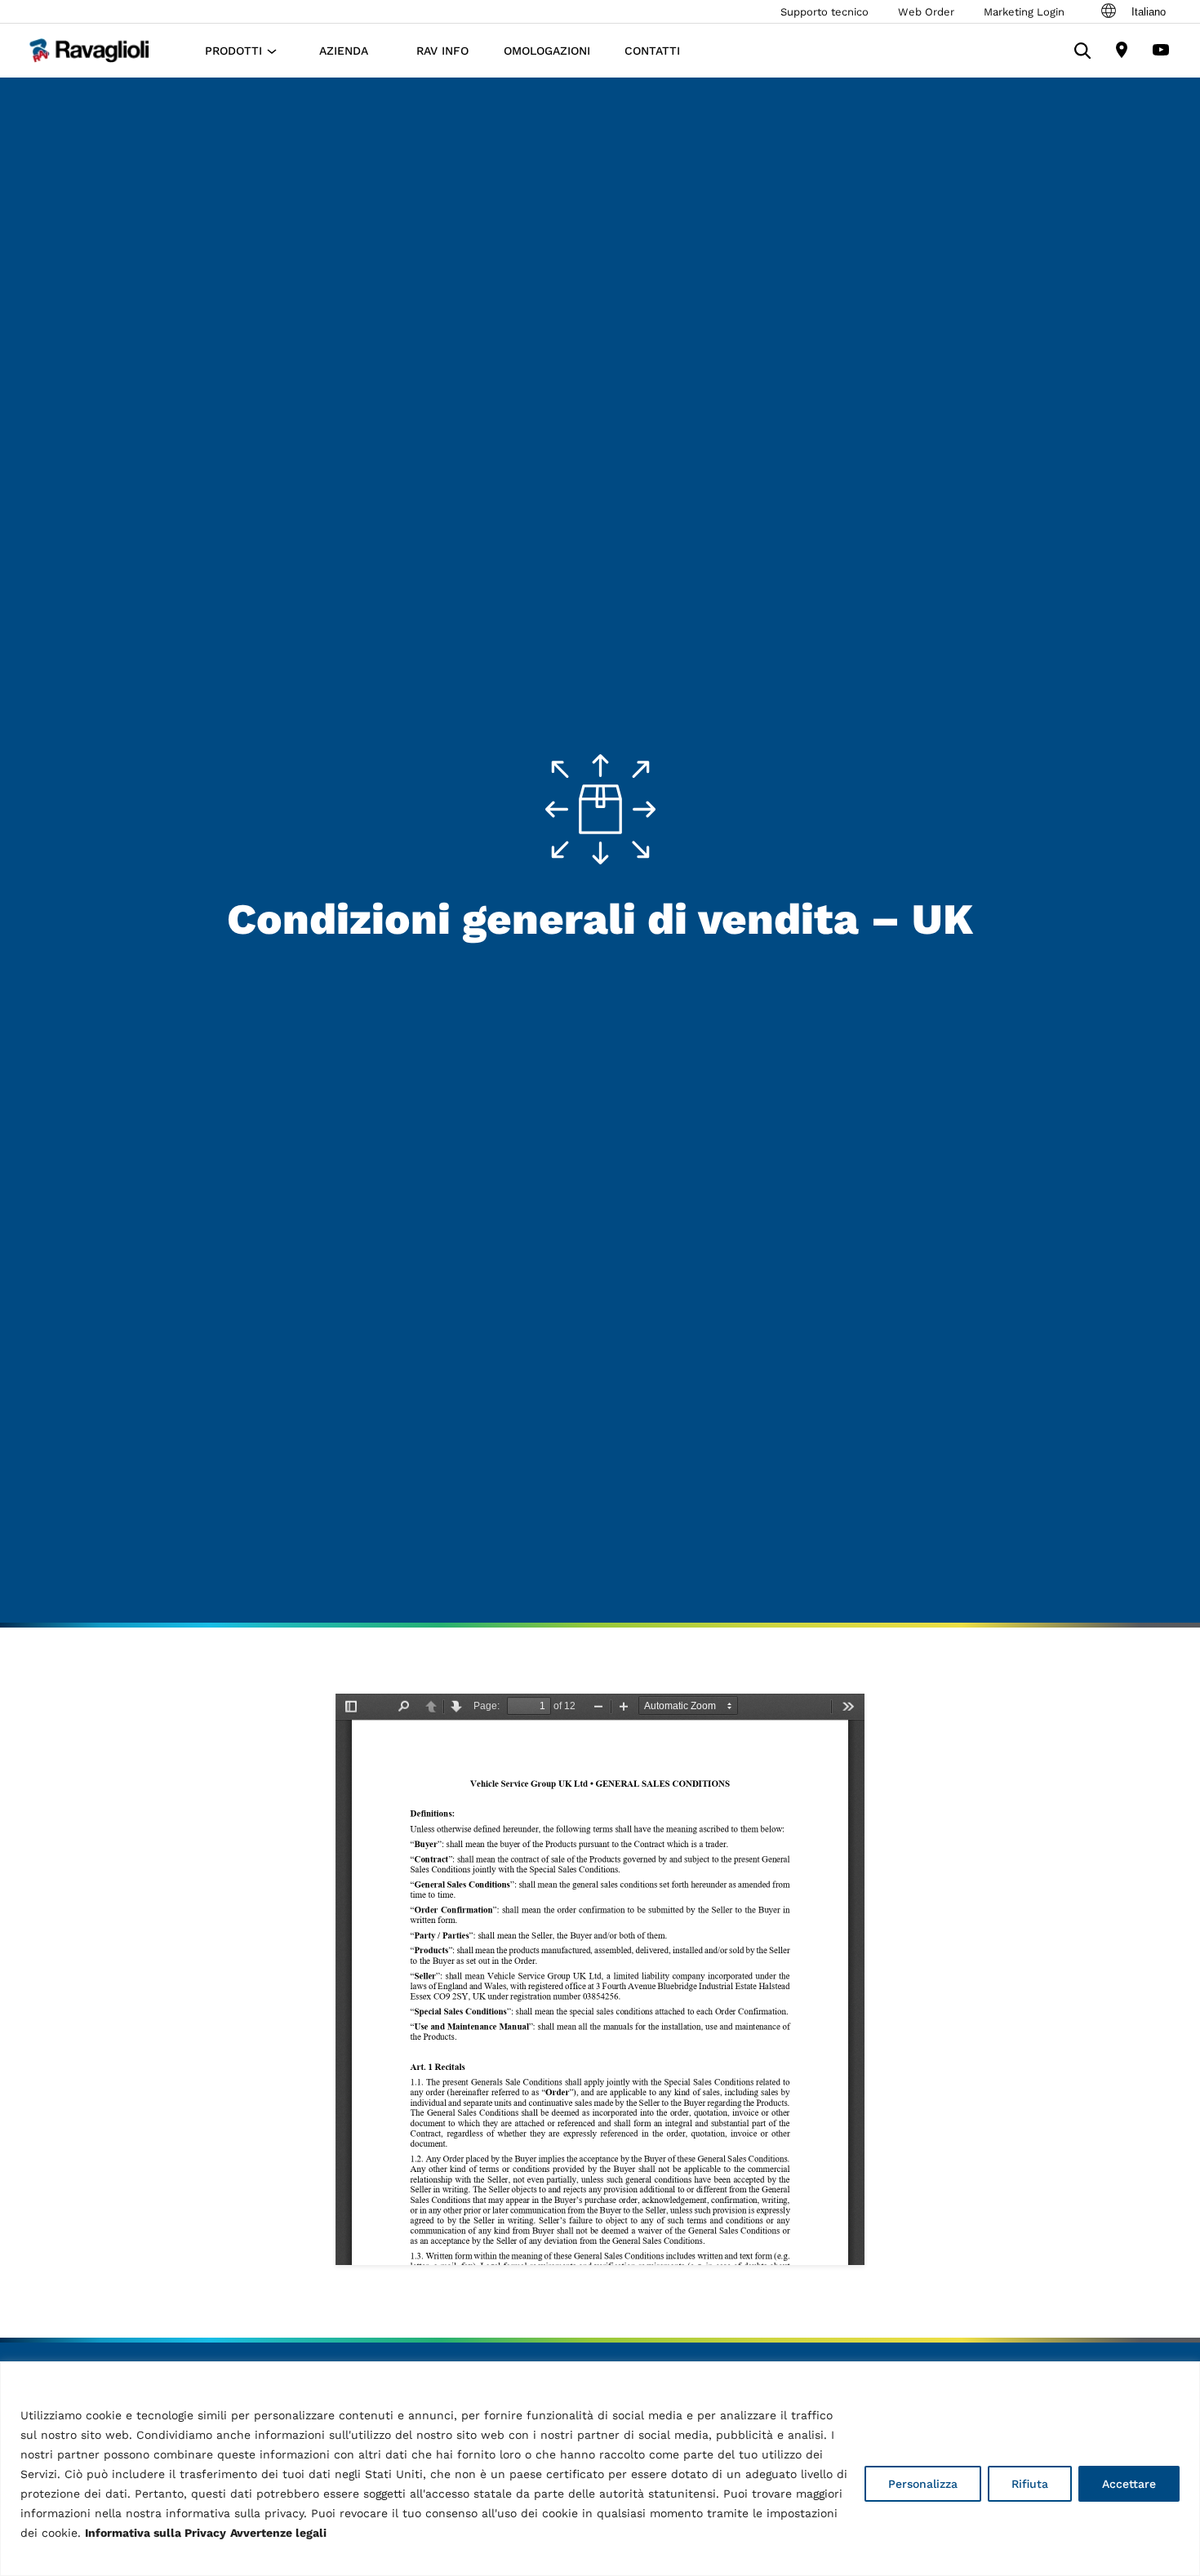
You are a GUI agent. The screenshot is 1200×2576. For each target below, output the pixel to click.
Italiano (1149, 12)
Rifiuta (1030, 2484)
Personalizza (923, 2484)
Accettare (1129, 2484)
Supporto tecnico (824, 12)
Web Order (926, 12)
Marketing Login (1024, 12)
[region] (600, 2469)
